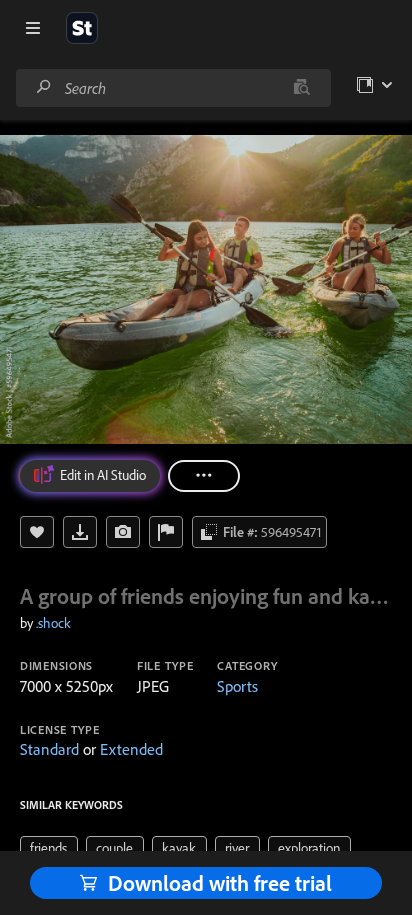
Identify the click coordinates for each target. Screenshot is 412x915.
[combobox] (173, 88)
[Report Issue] (166, 532)
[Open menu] (33, 28)
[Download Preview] (80, 532)
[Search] (44, 87)
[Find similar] (301, 88)
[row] (49, 848)
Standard (49, 749)
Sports (237, 686)
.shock (53, 623)
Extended (131, 749)
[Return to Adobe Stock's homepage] (82, 28)
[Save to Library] (37, 532)
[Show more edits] (204, 476)
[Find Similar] (123, 532)
